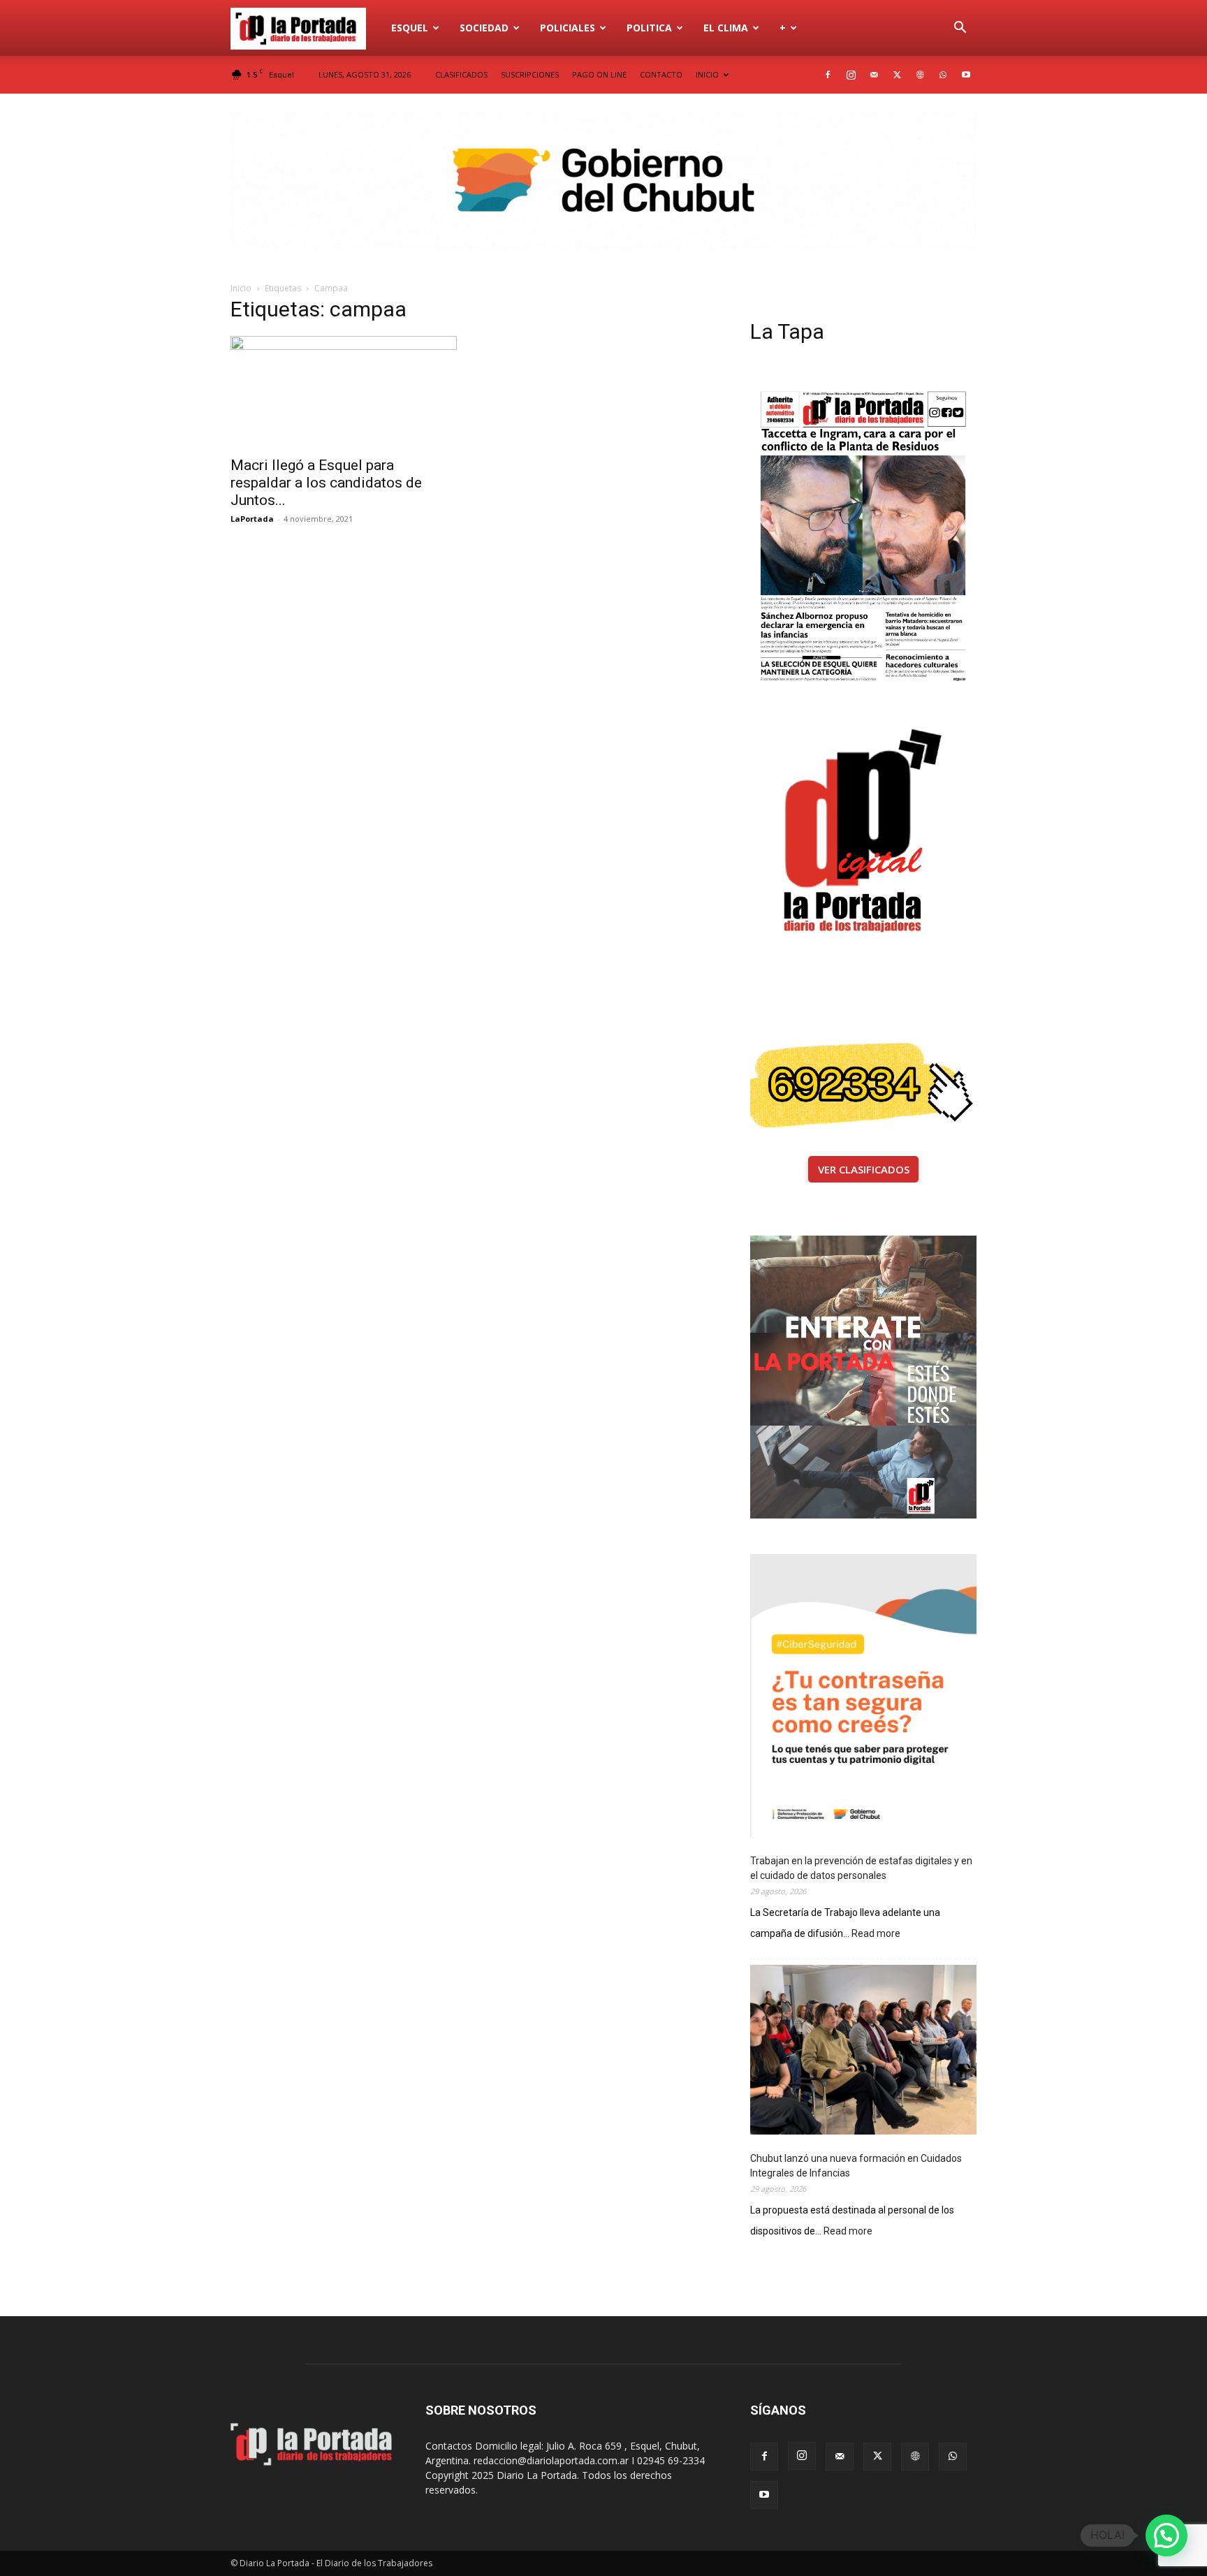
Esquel (410, 28)
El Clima (726, 28)
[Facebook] (828, 75)
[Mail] (874, 75)
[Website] (920, 75)
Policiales (568, 28)
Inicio (241, 288)
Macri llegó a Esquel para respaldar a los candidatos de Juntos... (326, 483)
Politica (649, 28)
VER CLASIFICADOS (864, 1169)
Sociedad (484, 28)
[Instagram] (851, 75)
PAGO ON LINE (599, 74)
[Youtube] (966, 75)
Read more (876, 1934)
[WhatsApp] (943, 75)
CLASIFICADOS (461, 74)
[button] (960, 29)
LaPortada (252, 519)
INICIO (707, 74)
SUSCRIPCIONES (530, 74)
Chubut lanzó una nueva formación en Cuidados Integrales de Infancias (856, 2166)
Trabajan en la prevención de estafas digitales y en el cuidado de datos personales (861, 1868)
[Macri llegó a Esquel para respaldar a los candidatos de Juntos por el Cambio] (344, 392)
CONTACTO (661, 74)
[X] (897, 75)
